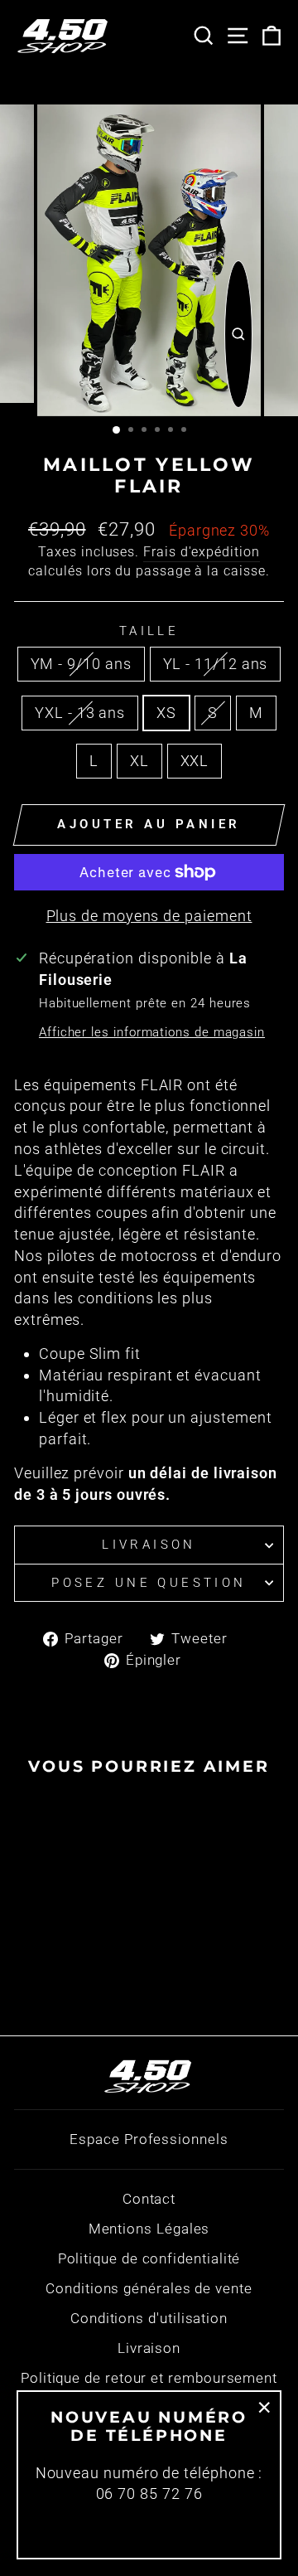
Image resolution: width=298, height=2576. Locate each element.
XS (166, 713)
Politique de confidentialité (149, 2258)
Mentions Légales (149, 2229)
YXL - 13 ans (80, 713)
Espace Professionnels (149, 2139)
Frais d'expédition (202, 552)
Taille (149, 631)
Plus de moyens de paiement (149, 916)
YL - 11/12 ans (216, 664)
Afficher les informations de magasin (152, 1032)
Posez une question (149, 1583)
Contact (149, 2199)
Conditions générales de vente (149, 2288)
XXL (195, 761)
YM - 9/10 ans (81, 664)
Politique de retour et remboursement (149, 2378)
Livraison (149, 1545)
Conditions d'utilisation (149, 2318)
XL (139, 761)
